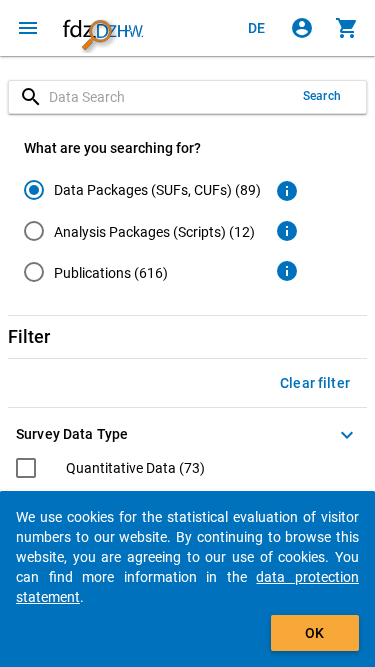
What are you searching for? (112, 148)
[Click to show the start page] (103, 28)
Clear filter (315, 383)
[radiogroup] (142, 235)
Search (322, 96)
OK (314, 633)
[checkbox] (110, 470)
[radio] (142, 189)
